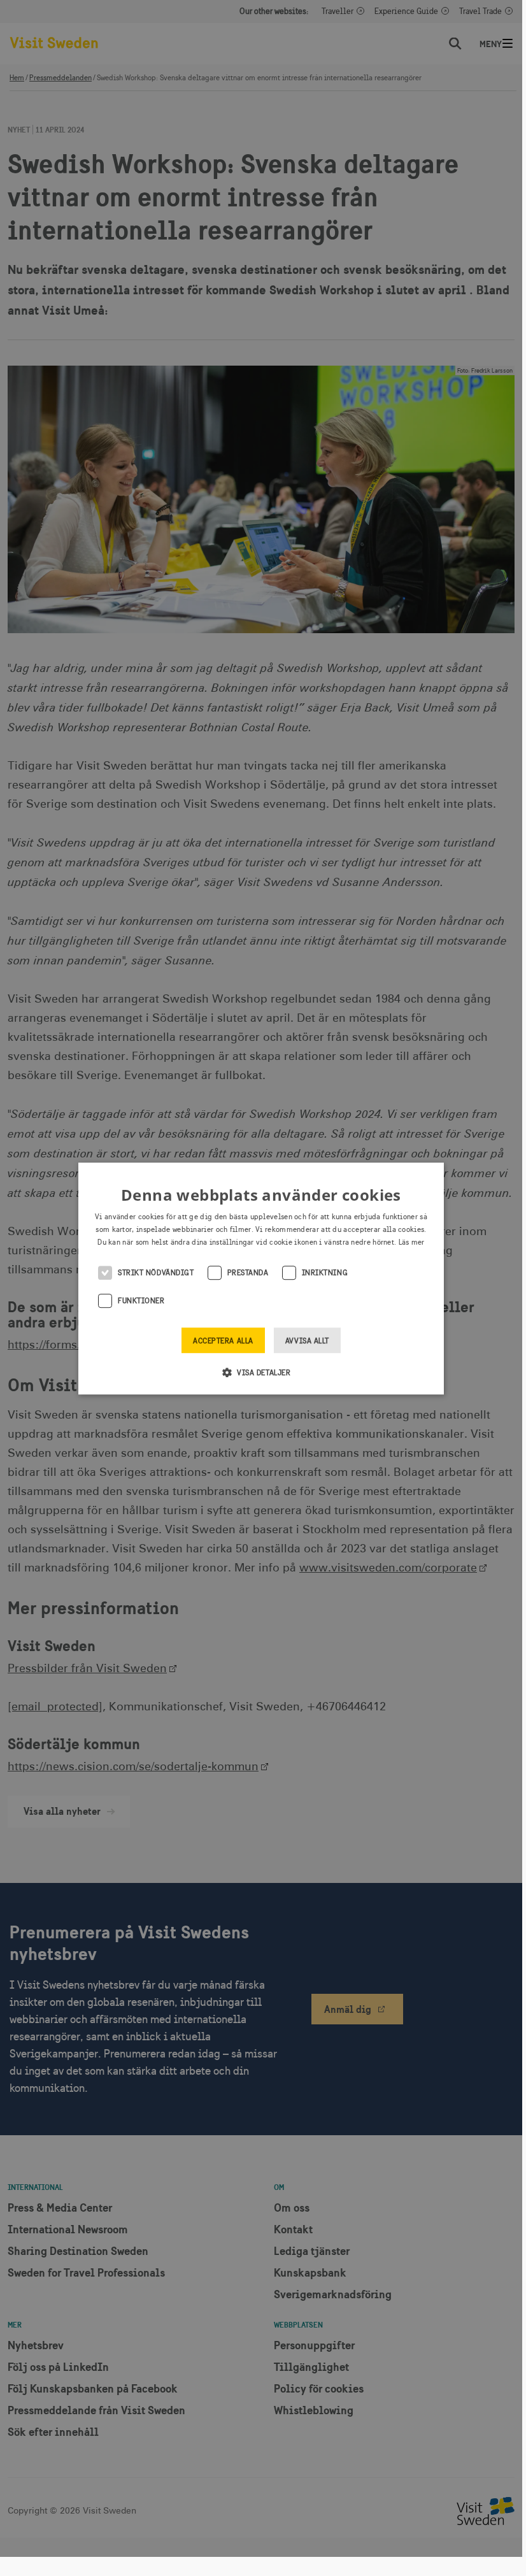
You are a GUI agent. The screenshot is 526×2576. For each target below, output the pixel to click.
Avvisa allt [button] (307, 1341)
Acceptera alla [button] (223, 1341)
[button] (261, 1372)
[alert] (261, 1278)
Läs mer (412, 1242)
